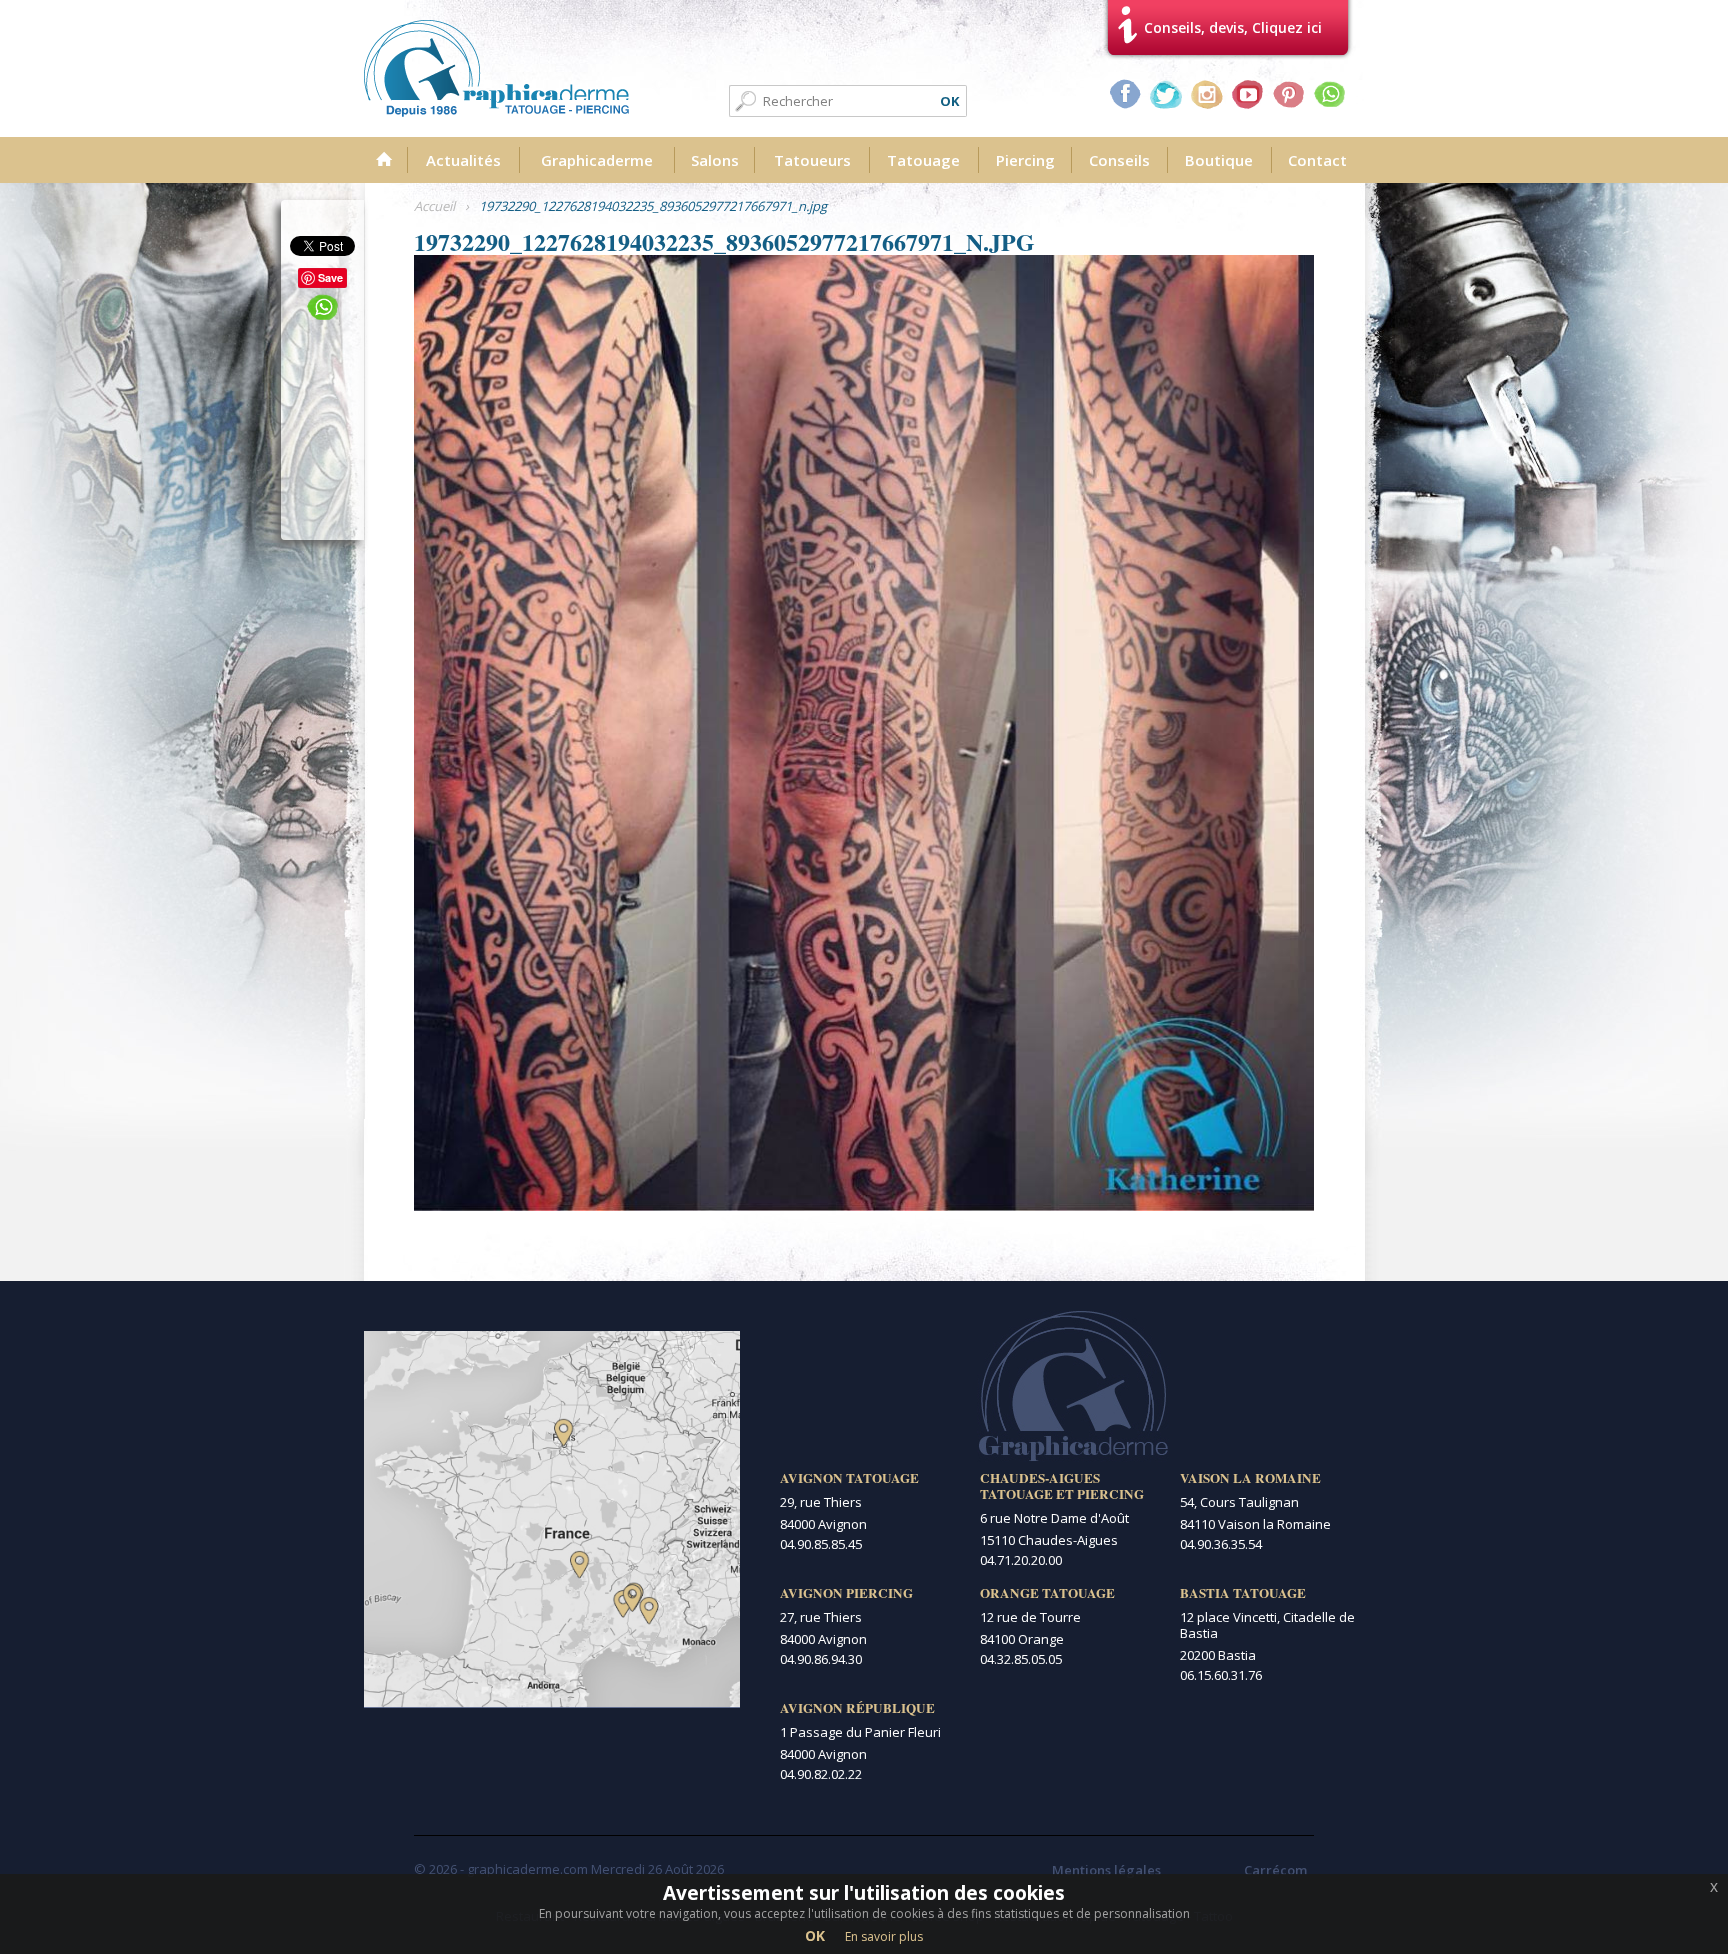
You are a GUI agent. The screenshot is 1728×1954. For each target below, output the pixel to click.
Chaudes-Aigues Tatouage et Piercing (1062, 1486)
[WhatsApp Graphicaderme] (1330, 94)
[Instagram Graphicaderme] (1207, 94)
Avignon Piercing (846, 1593)
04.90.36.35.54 (1221, 1544)
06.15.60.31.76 (1221, 1675)
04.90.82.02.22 (821, 1774)
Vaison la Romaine (1250, 1478)
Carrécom (1275, 1870)
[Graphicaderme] (496, 68)
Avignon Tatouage (849, 1478)
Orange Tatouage (1047, 1593)
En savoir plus (884, 1936)
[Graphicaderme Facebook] (1125, 94)
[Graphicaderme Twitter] (1166, 94)
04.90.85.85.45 (821, 1544)
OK (815, 1935)
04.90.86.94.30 (821, 1659)
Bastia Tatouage (1243, 1593)
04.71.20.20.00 (1021, 1560)
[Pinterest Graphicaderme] (1289, 94)
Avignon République (857, 1708)
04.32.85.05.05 (1021, 1659)
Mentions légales (1106, 1870)
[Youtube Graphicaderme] (1248, 94)
